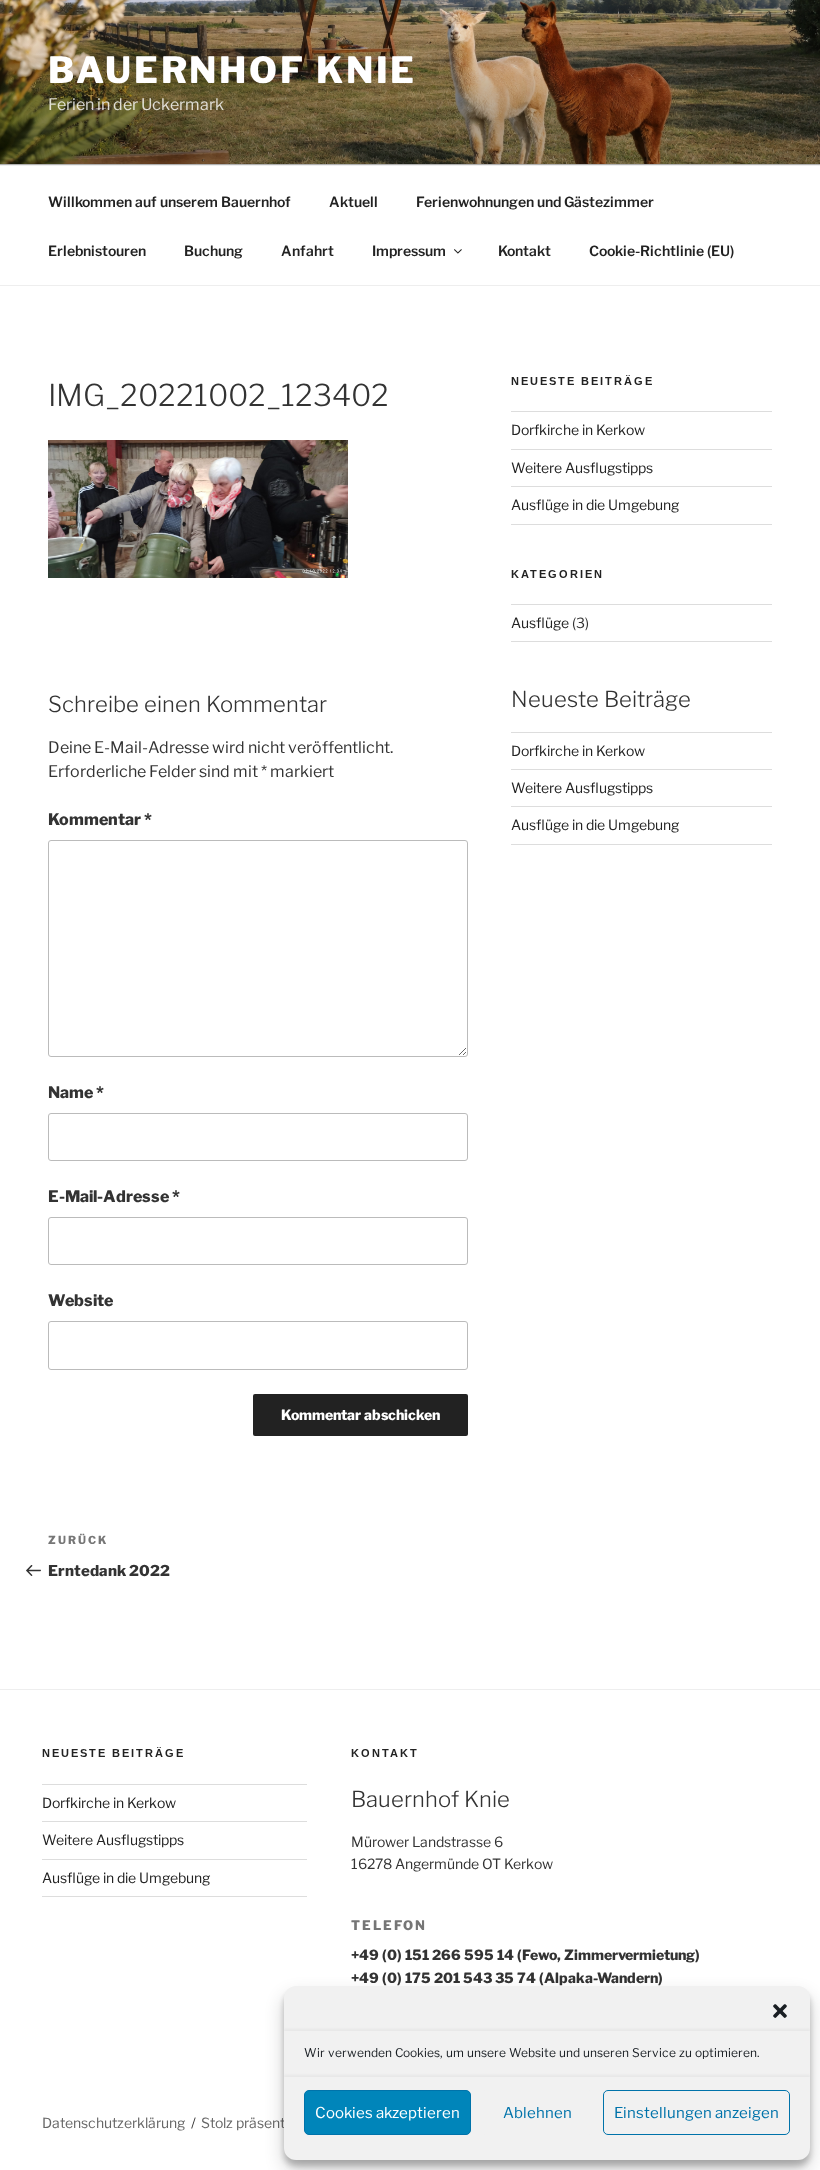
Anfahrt (307, 250)
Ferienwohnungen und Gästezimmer (535, 201)
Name (76, 1092)
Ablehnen (537, 2113)
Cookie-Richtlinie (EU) (661, 250)
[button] (780, 2011)
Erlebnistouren (97, 250)
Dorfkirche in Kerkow (578, 429)
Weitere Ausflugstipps (582, 467)
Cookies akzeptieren (387, 2113)
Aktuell (353, 201)
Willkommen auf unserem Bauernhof (169, 201)
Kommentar (100, 819)
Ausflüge (540, 622)
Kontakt (524, 250)
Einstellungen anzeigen (696, 2113)
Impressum (409, 250)
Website (80, 1300)
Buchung (213, 250)
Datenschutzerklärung (113, 2122)
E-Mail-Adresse (114, 1196)
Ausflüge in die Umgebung (595, 504)
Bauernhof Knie (232, 70)
